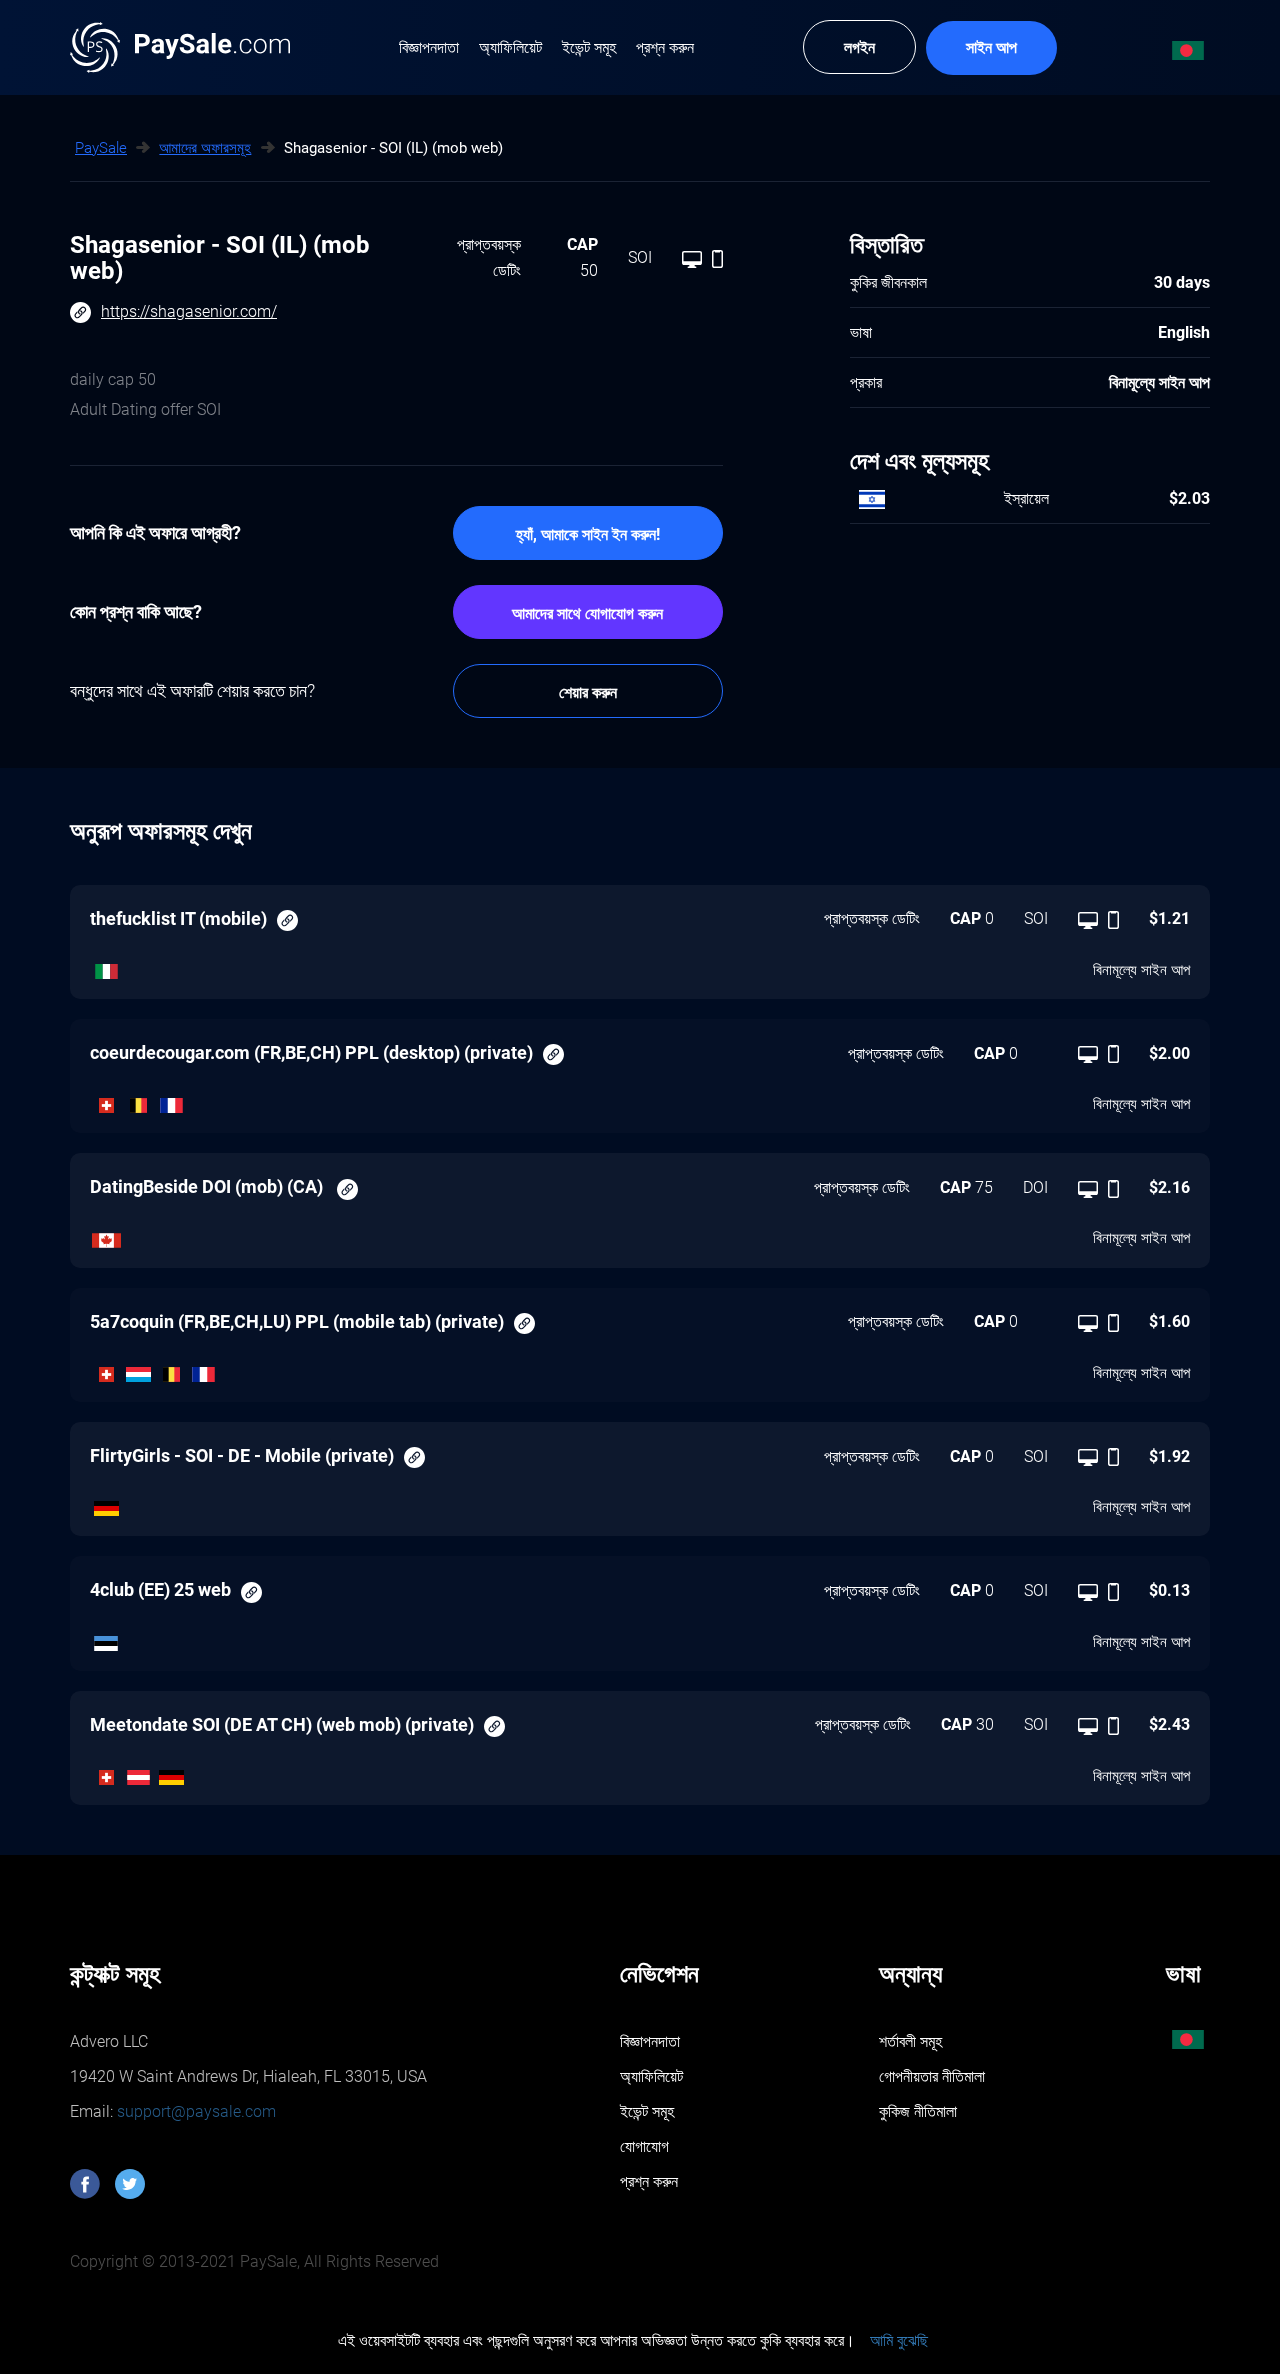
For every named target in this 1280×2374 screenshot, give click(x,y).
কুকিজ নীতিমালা (918, 2111)
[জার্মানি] (106, 1504)
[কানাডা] (106, 1235)
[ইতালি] (106, 966)
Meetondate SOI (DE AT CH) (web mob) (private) (282, 1724)
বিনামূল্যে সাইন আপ (1141, 970)
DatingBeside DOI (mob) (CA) (208, 1186)
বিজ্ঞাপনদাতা (650, 2041)
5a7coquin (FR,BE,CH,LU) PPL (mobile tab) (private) (297, 1321)
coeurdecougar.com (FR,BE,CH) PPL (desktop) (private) (311, 1052)
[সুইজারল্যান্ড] (106, 1101)
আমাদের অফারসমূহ (205, 148)
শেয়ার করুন (588, 692)
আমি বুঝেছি (899, 2340)
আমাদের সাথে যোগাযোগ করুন (587, 613)
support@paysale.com (194, 2111)
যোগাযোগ (644, 2146)
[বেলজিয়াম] (139, 1101)
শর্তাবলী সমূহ (910, 2041)
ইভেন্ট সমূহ (647, 2111)
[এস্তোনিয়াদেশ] (106, 1638)
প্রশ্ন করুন (649, 2181)
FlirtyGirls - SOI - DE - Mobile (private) (242, 1455)
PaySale (101, 148)
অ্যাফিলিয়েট (651, 2076)
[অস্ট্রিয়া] (139, 1773)
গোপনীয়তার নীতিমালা (932, 2076)
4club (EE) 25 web (160, 1589)
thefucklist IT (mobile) (178, 918)
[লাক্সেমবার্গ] (139, 1369)
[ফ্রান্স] (171, 1101)
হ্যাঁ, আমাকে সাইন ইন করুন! (588, 534)
